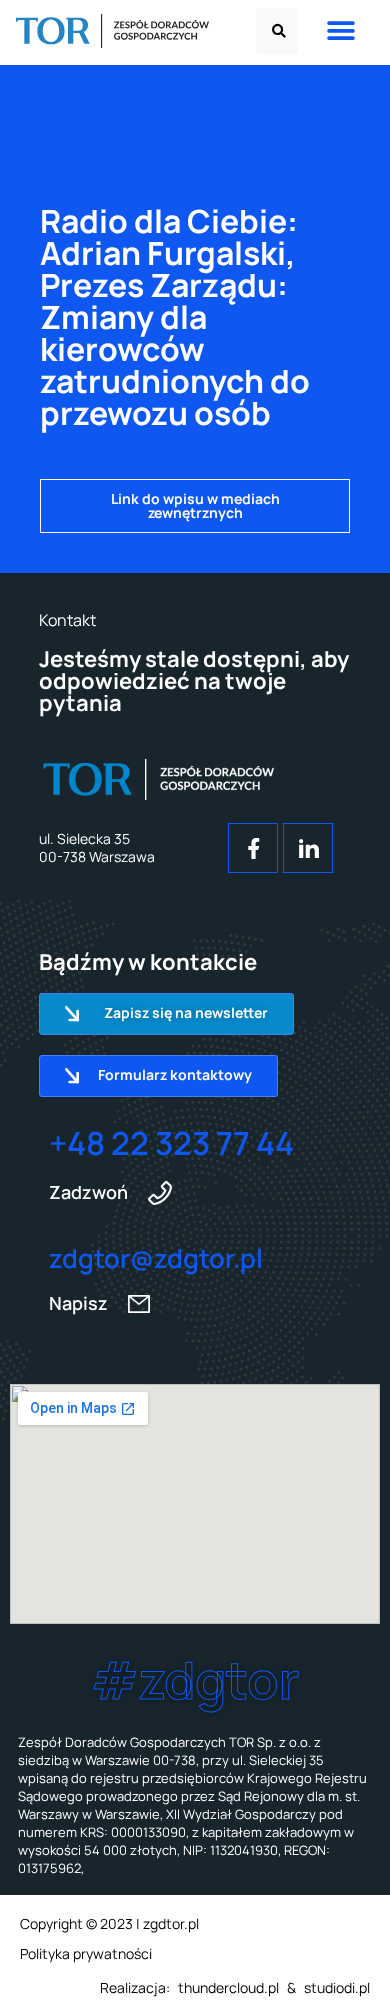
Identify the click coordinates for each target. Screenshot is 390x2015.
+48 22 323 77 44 (171, 1143)
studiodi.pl (337, 1987)
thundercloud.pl (228, 1987)
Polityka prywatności (86, 1953)
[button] (277, 31)
